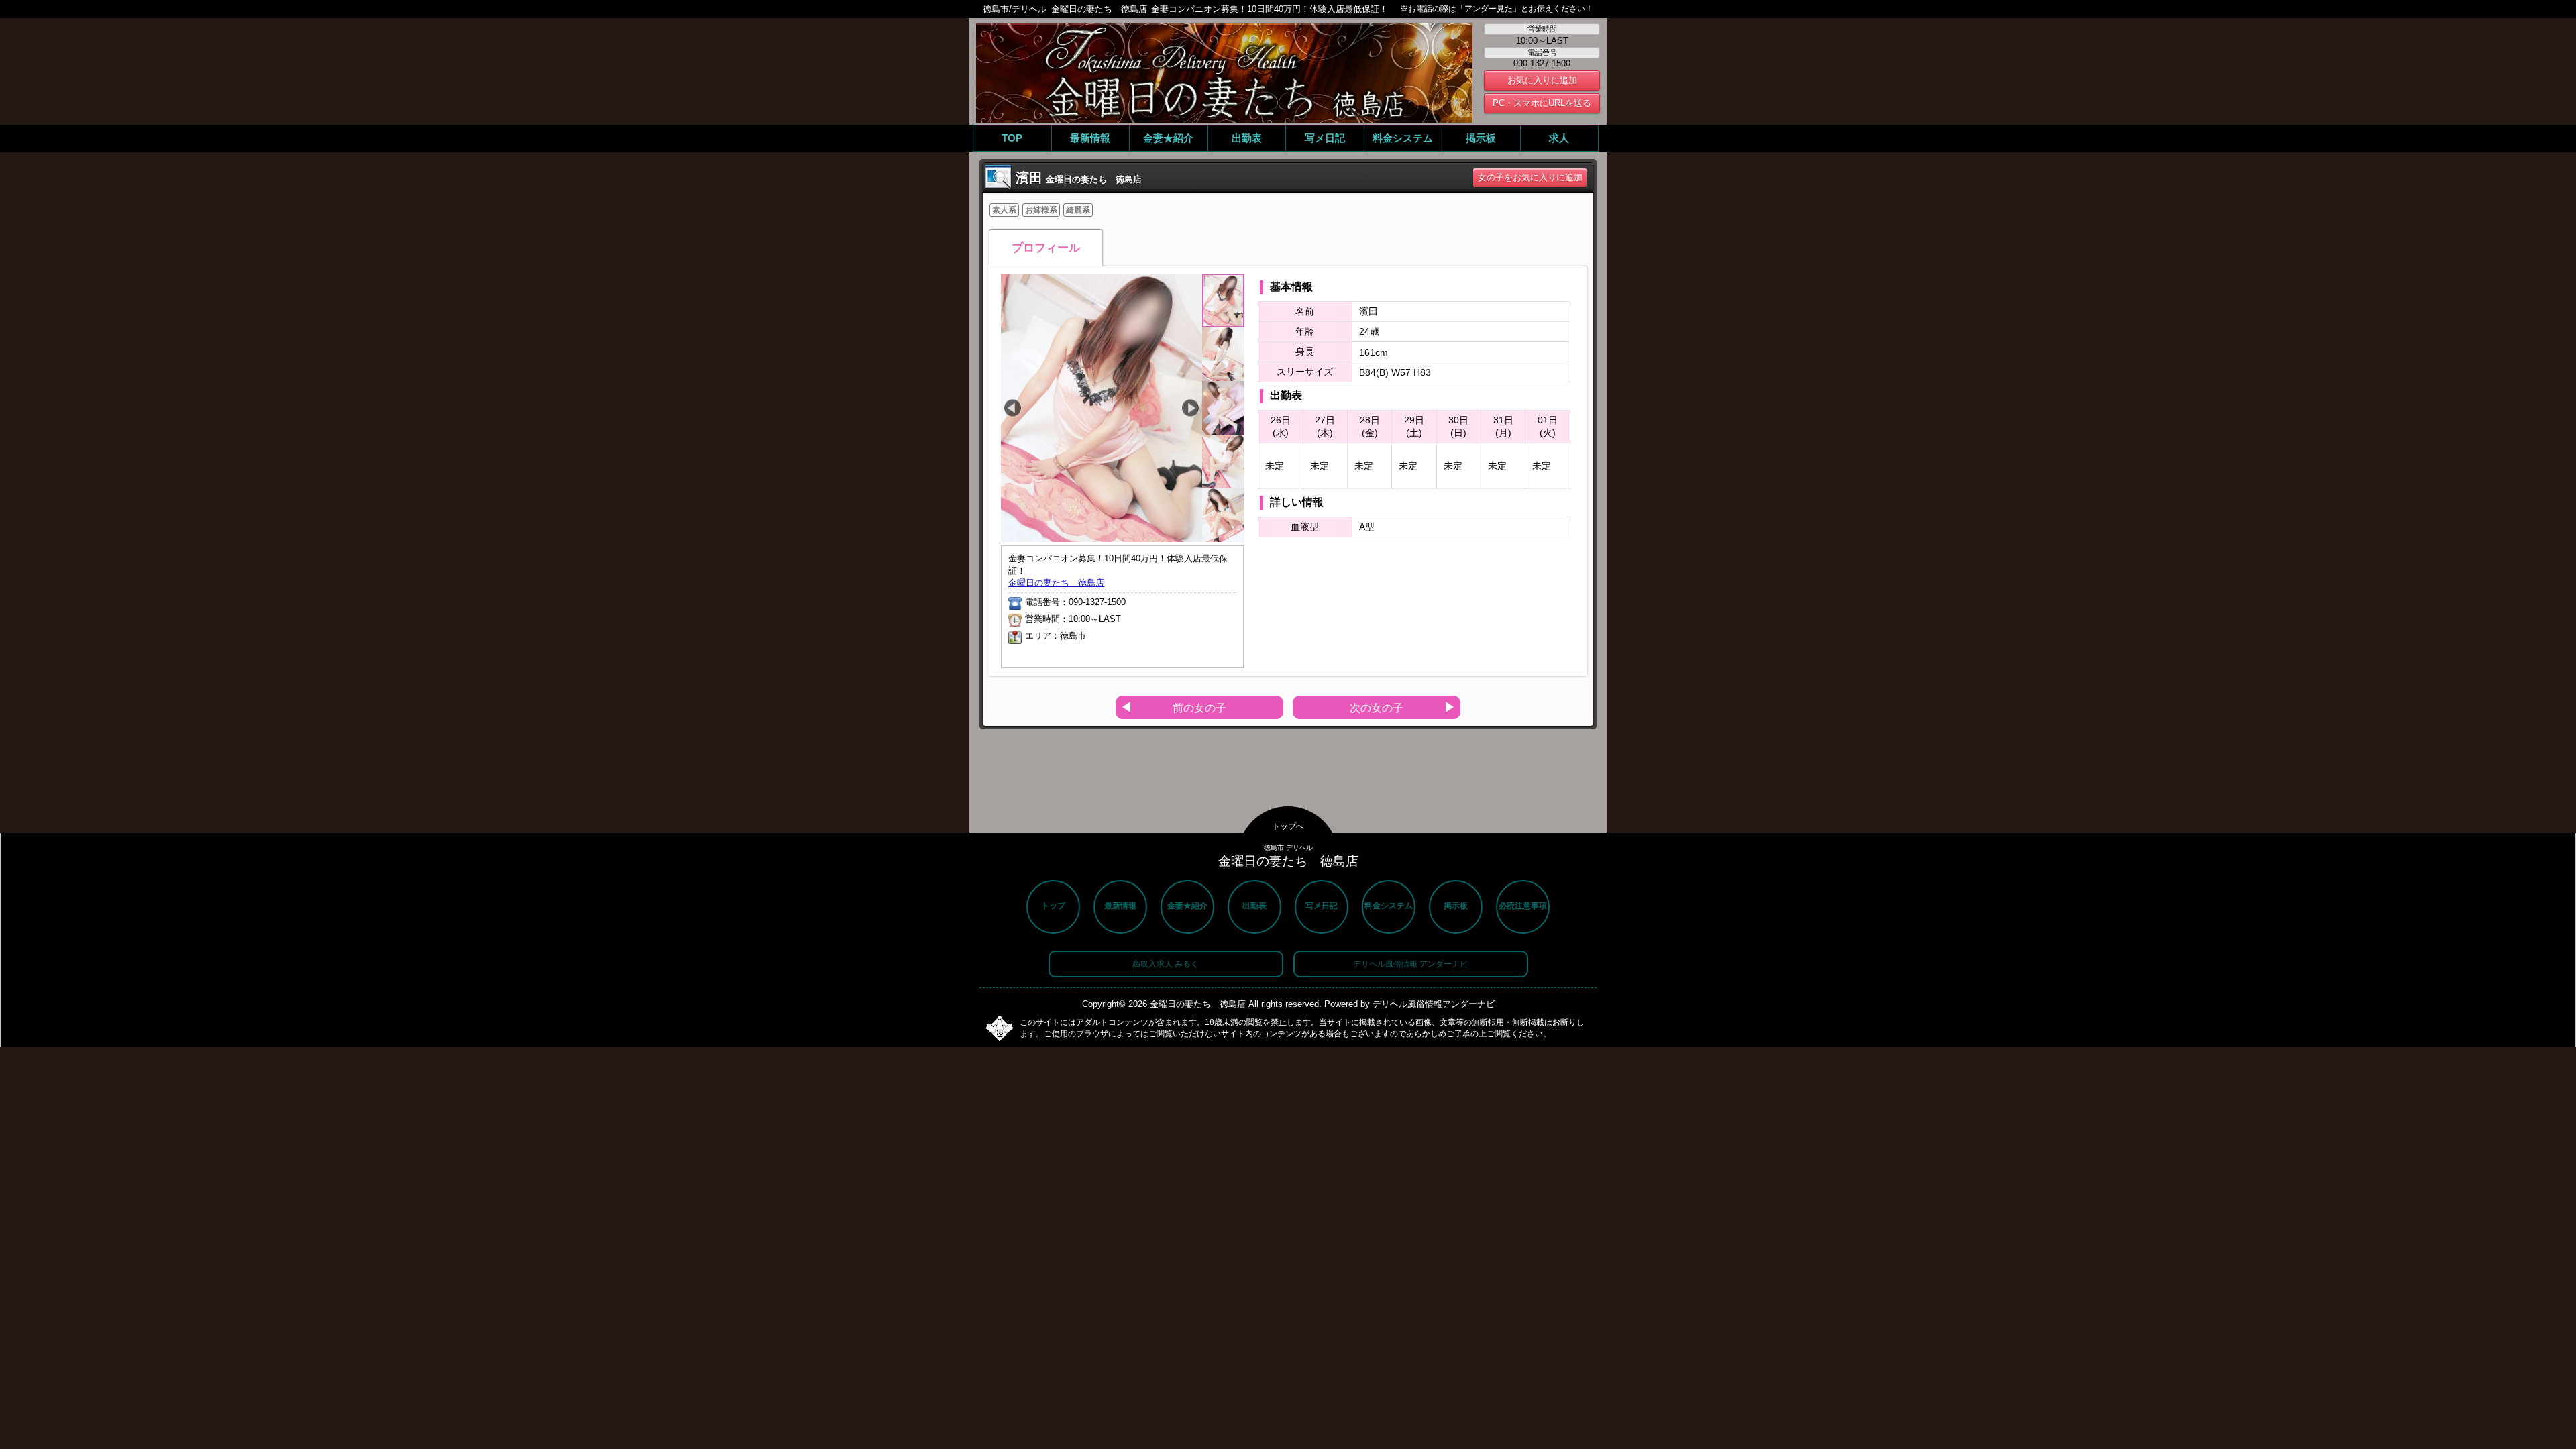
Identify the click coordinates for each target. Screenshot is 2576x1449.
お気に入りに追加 (1542, 80)
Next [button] (1190, 408)
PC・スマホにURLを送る (1542, 103)
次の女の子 (1377, 708)
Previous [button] (1013, 408)
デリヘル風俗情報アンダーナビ (1434, 1004)
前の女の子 (1199, 708)
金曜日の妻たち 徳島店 (1056, 583)
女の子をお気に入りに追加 (1530, 177)
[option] (1102, 408)
